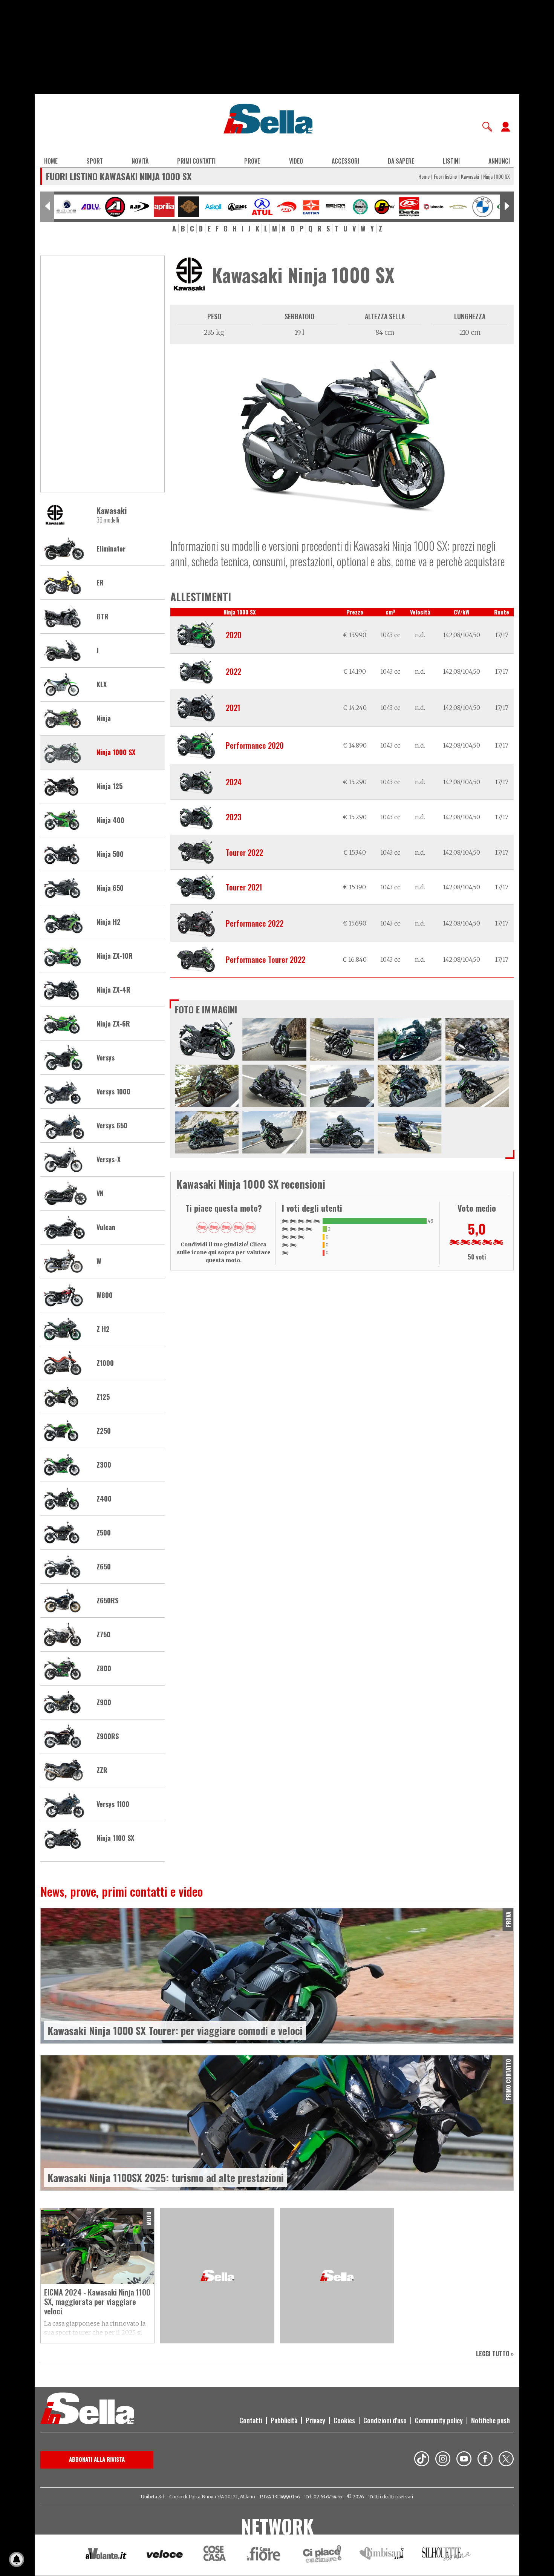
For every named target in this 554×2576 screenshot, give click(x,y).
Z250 (104, 1431)
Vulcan (106, 1227)
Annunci (499, 161)
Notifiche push (490, 2420)
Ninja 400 (110, 820)
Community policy (439, 2420)
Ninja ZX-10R (115, 956)
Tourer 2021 (244, 887)
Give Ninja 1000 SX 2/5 (214, 1227)
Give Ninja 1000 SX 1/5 (202, 1227)
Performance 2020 (255, 745)
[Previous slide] (47, 207)
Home (51, 161)
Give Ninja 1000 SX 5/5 (250, 1227)
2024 (234, 782)
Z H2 (103, 1329)
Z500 (104, 1533)
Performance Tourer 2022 (266, 959)
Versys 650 (112, 1126)
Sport (95, 161)
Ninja (104, 719)
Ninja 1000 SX (116, 752)
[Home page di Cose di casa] (213, 2555)
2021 (233, 708)
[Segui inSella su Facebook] (485, 2460)
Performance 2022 (255, 923)
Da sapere (401, 161)
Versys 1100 (113, 1804)
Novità (140, 161)
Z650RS (107, 1601)
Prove (252, 161)
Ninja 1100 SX (115, 1838)
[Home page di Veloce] (165, 2555)
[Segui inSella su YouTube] (464, 2460)
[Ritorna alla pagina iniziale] (87, 2409)
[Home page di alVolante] (106, 2555)
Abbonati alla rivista (97, 2459)
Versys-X (109, 1160)
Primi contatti (196, 161)
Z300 (104, 1465)
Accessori (345, 161)
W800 (105, 1295)
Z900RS (108, 1736)
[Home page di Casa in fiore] (265, 2555)
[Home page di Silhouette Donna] (447, 2555)
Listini (451, 161)
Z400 (104, 1499)
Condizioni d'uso (385, 2420)
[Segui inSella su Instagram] (443, 2460)
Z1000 (105, 1363)
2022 (233, 671)
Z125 (103, 1397)
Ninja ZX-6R (113, 1024)
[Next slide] (507, 207)
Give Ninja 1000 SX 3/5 (226, 1227)
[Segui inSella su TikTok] (422, 2460)
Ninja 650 (110, 888)
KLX (102, 685)
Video (296, 161)
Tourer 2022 (244, 852)
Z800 (104, 1669)
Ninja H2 (109, 922)
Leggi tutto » (495, 2354)
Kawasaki (470, 176)
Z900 (104, 1703)
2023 (233, 817)
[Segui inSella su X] (506, 2460)
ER (100, 583)
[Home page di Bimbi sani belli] (382, 2555)
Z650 (104, 1567)
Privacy (315, 2420)
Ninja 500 (110, 854)
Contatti (251, 2420)
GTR (103, 617)
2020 (234, 635)
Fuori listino (445, 176)
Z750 (103, 1635)
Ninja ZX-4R (113, 990)
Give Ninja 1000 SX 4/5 (238, 1227)
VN (100, 1194)
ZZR (102, 1770)
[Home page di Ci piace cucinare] (322, 2555)
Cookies (344, 2420)
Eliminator (111, 549)
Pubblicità (284, 2420)
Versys (106, 1058)
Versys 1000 (113, 1092)
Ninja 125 (109, 786)
